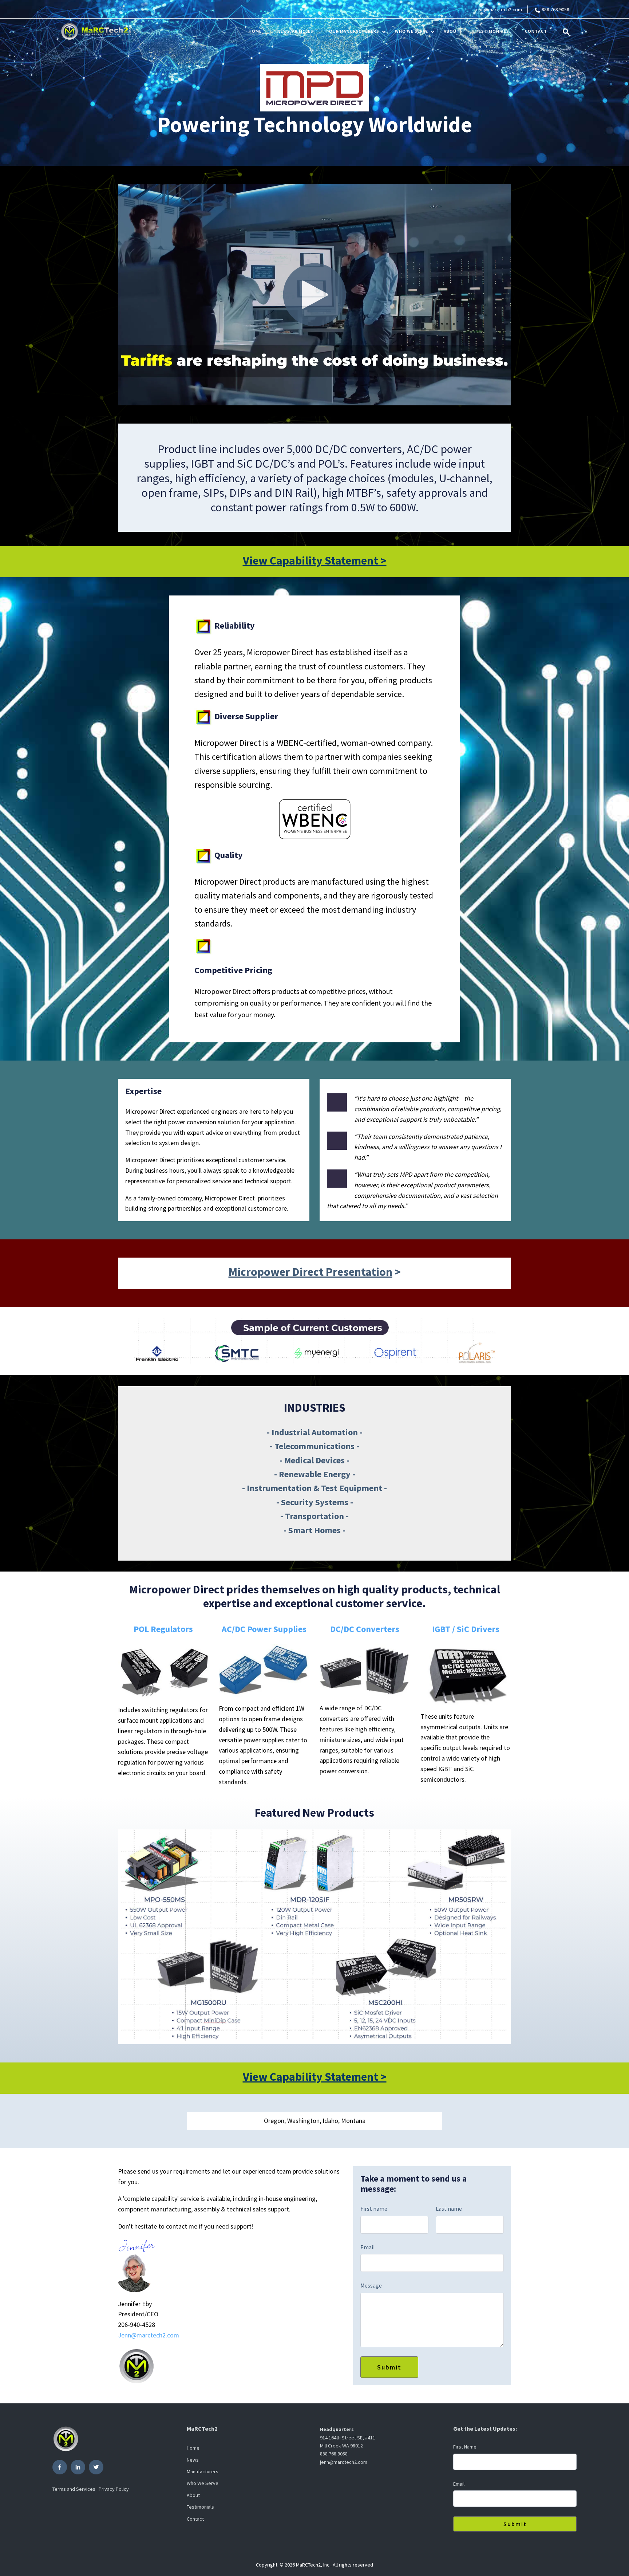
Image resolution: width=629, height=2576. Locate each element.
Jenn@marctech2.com (149, 2335)
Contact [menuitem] (195, 2519)
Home (255, 31)
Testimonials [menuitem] (200, 2507)
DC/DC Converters (365, 1629)
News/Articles (295, 31)
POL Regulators (163, 1629)
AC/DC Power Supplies (264, 1629)
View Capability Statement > (315, 561)
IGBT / (444, 1629)
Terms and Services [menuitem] (74, 2489)
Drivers (484, 1629)
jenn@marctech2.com (344, 2462)
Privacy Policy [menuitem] (114, 2489)
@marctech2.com (503, 9)
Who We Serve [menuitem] (203, 2483)
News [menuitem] (193, 2460)
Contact (536, 31)
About (452, 31)
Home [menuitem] (193, 2448)
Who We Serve (412, 31)
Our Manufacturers (354, 31)
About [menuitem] (193, 2495)
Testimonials (492, 31)
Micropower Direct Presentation (310, 1272)
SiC (463, 1629)
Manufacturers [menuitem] (203, 2471)
